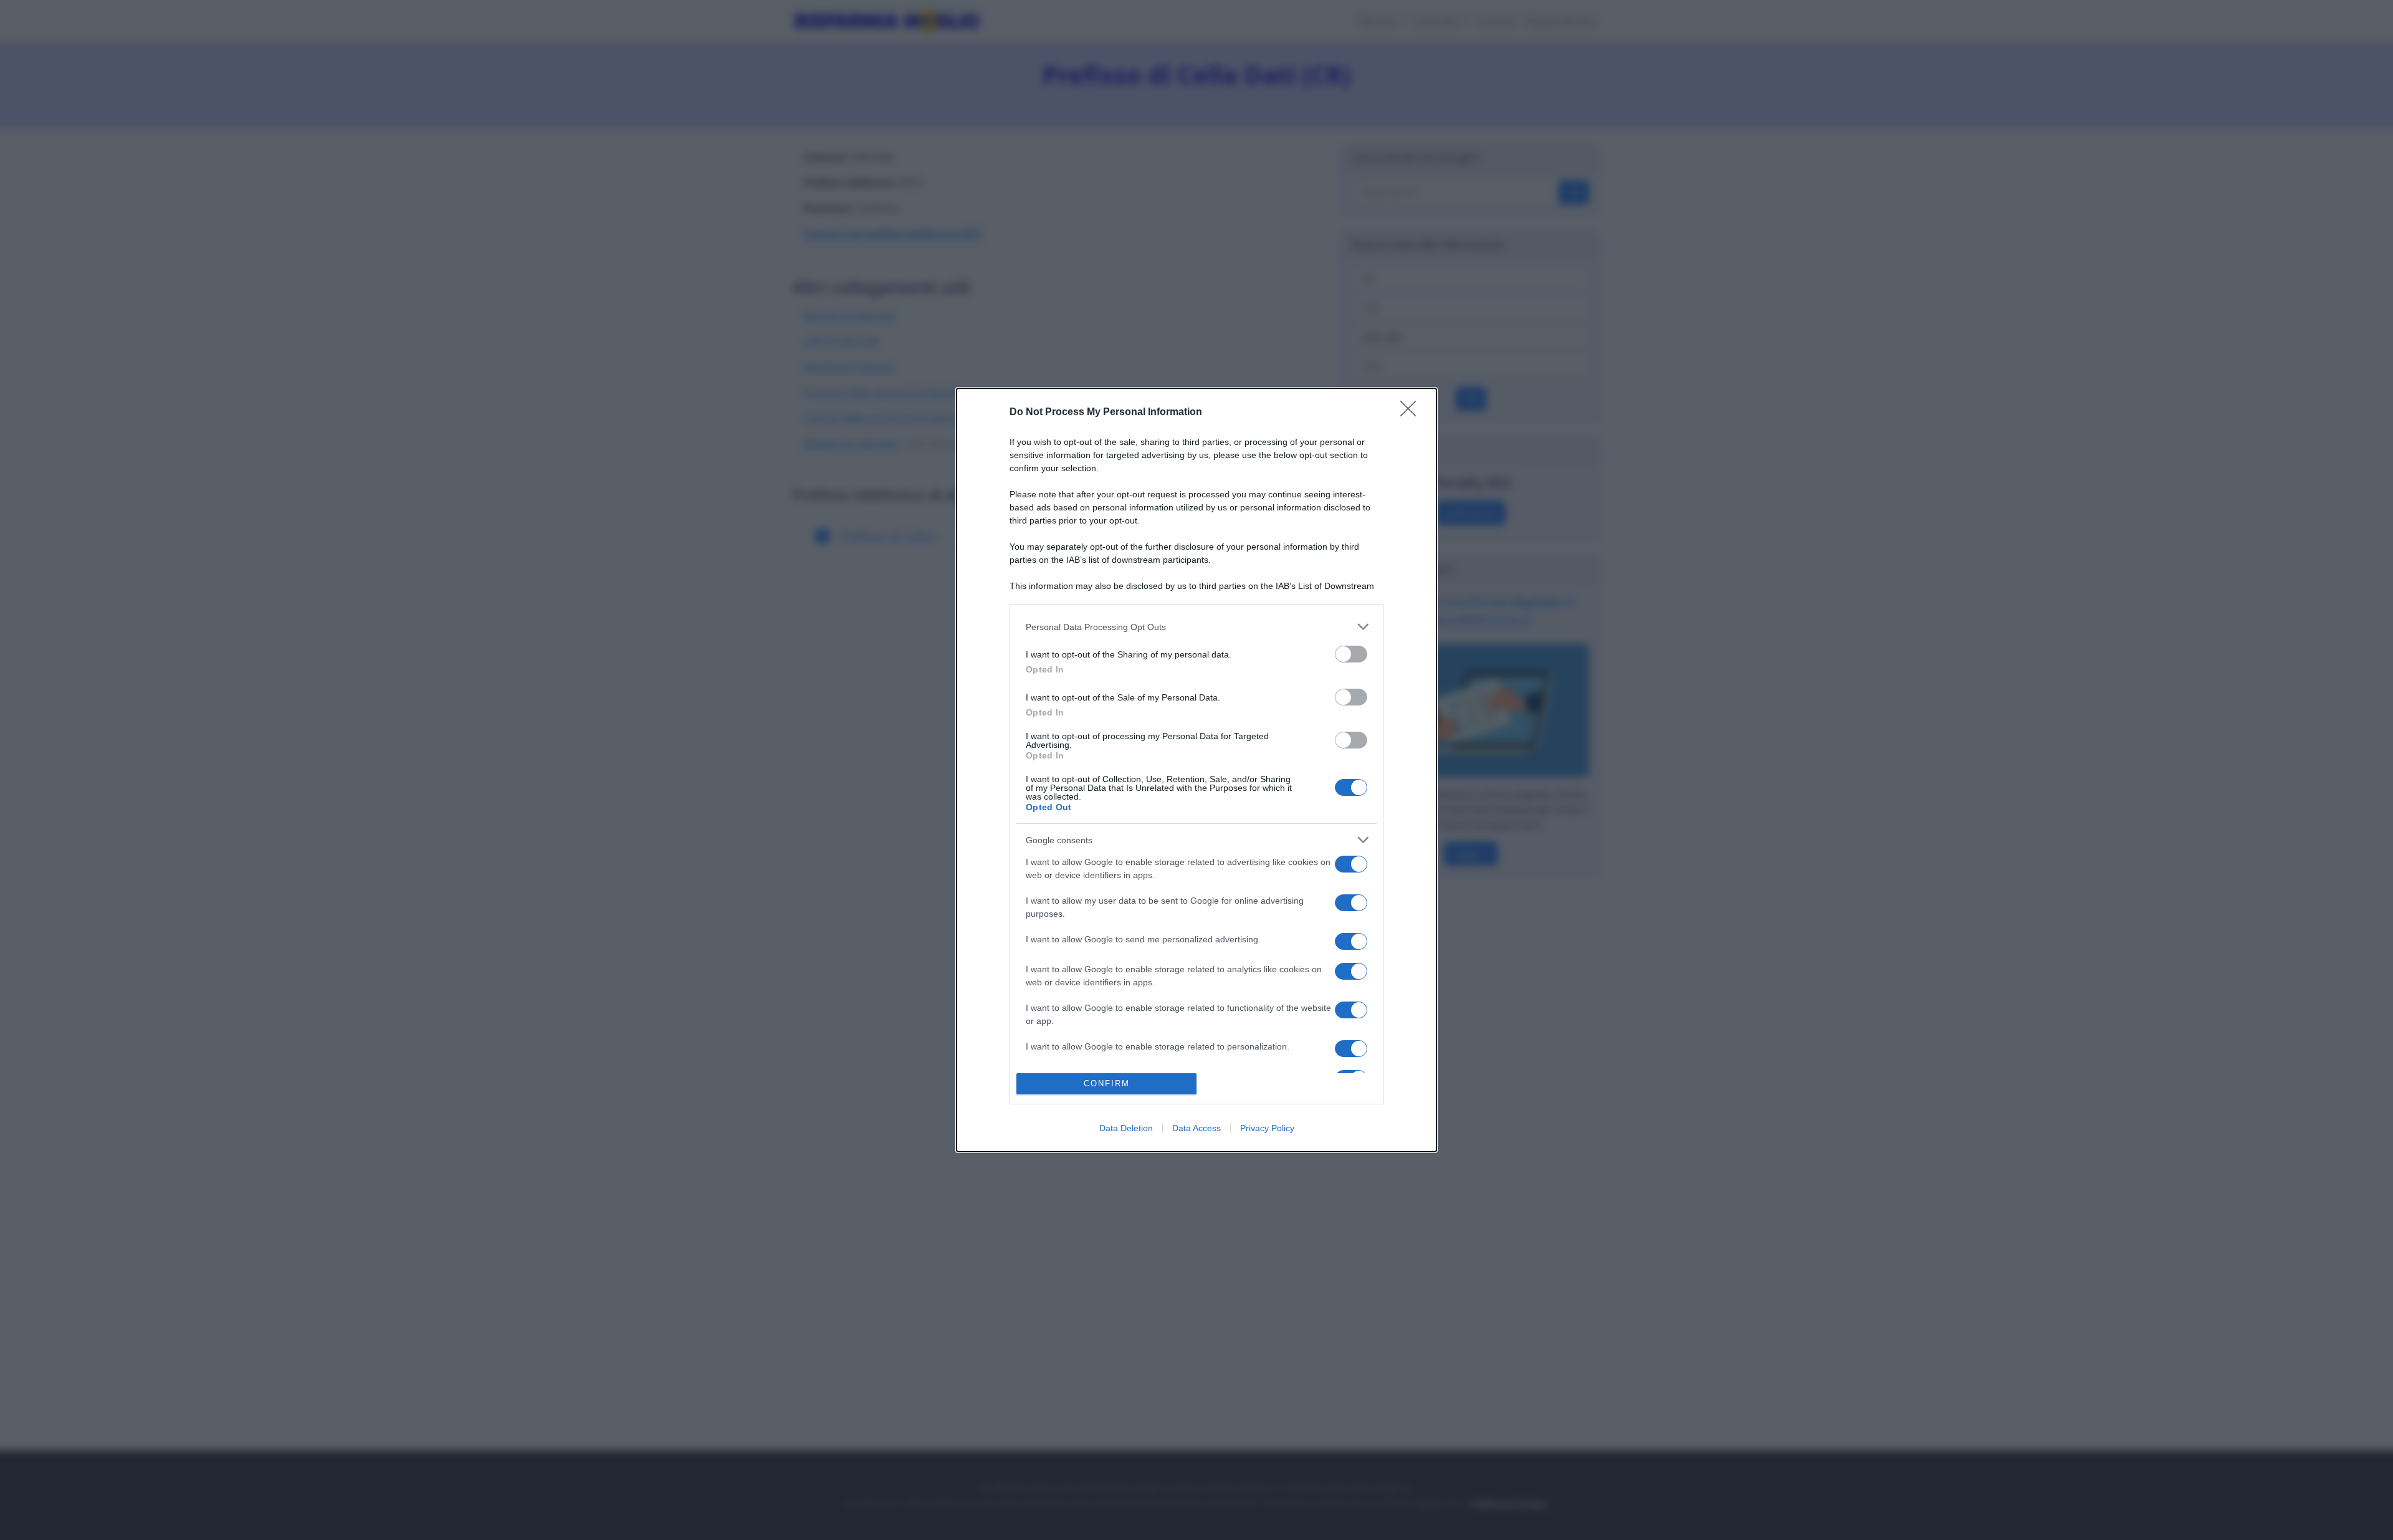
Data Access (1196, 1128)
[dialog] (1196, 770)
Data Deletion (1126, 1128)
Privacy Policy (1267, 1128)
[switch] (1351, 654)
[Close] (1412, 413)
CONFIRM (1107, 1083)
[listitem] (1196, 627)
